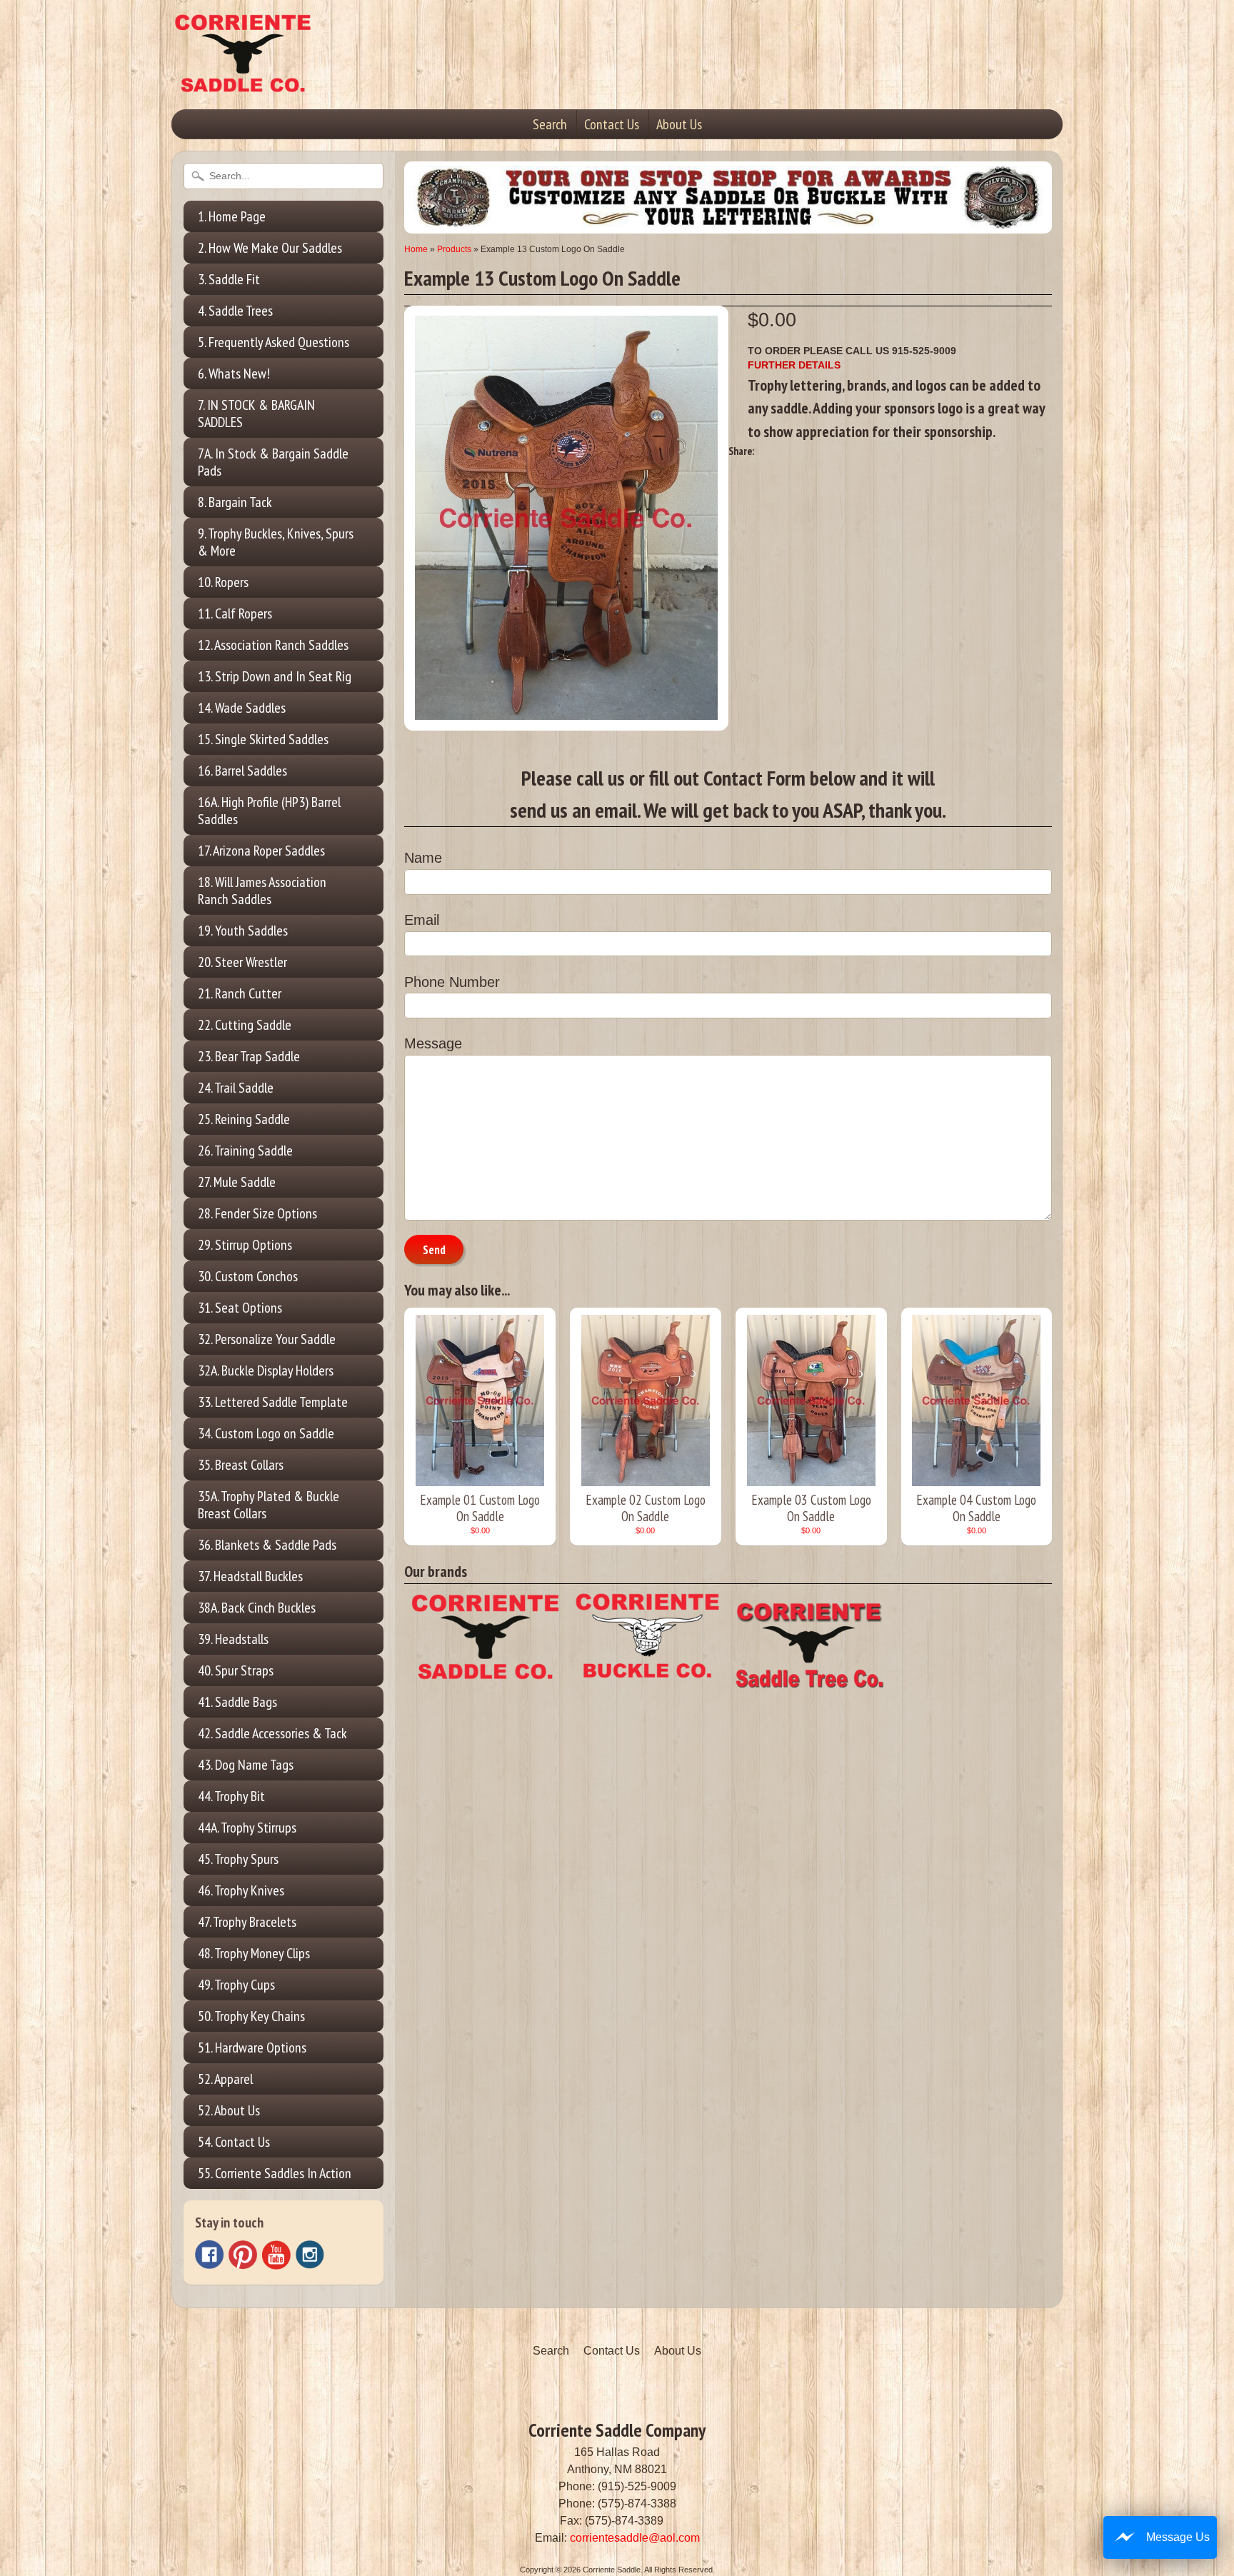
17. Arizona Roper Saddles (261, 851)
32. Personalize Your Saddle (267, 1339)
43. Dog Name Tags (246, 1765)
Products (454, 249)
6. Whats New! (234, 374)
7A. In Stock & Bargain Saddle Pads (273, 462)
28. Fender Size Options (257, 1213)
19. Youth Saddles (243, 931)
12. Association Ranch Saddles (273, 645)
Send (434, 1250)
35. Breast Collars (241, 1465)
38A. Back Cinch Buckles (257, 1608)
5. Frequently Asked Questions (274, 342)
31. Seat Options (240, 1308)
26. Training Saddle (245, 1151)
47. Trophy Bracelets (247, 1922)
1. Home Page (232, 216)
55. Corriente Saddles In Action (275, 2173)
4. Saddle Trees (235, 311)
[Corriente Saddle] (243, 78)
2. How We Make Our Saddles (270, 248)
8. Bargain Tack (235, 502)
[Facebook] (209, 2255)
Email (422, 920)
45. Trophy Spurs (238, 1859)
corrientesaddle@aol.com (635, 2538)
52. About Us (229, 2110)
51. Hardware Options (252, 2048)
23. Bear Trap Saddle (249, 1056)
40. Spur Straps (236, 1670)
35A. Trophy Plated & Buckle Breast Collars (269, 1505)
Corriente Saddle (612, 2570)
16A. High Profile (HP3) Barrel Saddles (269, 811)
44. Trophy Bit (231, 1796)
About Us (679, 124)
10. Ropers (223, 582)
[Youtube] (276, 2255)
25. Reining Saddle (244, 1119)
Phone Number (452, 982)
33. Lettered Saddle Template (273, 1402)
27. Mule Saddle (237, 1182)
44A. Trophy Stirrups (247, 1828)
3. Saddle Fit (229, 279)
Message (433, 1043)
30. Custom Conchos (248, 1276)
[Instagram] (310, 2255)
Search (550, 124)
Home (416, 249)
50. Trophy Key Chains (251, 2016)
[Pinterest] (243, 2255)
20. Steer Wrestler (242, 962)
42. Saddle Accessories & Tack (272, 1733)
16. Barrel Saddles (242, 771)
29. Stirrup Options (245, 1245)
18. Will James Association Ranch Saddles (262, 891)
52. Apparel (225, 2079)
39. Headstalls (233, 1639)
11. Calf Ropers (235, 613)
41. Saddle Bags (237, 1702)
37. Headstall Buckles (250, 1576)
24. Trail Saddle (236, 1088)
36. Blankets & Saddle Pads (267, 1545)
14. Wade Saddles (242, 708)
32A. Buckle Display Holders (266, 1370)
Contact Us (612, 124)
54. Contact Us (234, 2142)
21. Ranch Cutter (240, 993)
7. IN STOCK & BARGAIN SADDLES (256, 414)
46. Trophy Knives (241, 1890)
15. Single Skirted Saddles (263, 739)
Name (423, 858)
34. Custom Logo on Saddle (266, 1433)
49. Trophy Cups (236, 1985)
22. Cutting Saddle (245, 1025)
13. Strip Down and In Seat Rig (275, 676)
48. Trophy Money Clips (254, 1953)
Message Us (1178, 2537)
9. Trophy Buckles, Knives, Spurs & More (276, 542)
